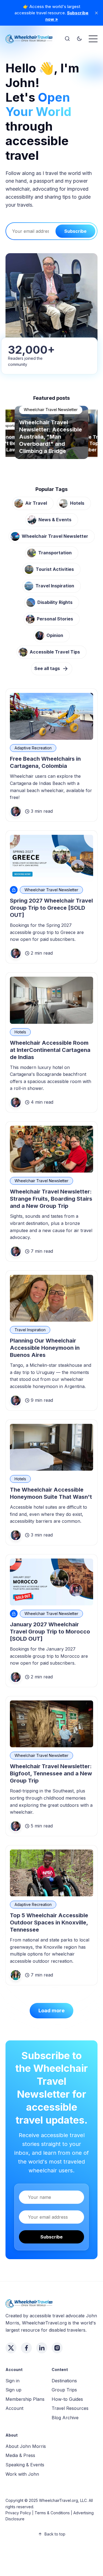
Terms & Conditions (52, 2513)
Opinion (55, 635)
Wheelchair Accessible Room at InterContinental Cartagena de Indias (50, 1050)
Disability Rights (55, 602)
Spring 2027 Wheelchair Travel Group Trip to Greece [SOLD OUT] (51, 908)
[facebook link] (26, 2348)
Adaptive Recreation (33, 748)
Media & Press (20, 2455)
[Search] (67, 39)
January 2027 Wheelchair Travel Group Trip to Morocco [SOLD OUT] (50, 1632)
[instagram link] (57, 2348)
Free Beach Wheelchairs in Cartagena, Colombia (45, 762)
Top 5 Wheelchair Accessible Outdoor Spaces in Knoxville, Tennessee (49, 1922)
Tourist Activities (55, 569)
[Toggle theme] (79, 39)
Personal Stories (39, 424)
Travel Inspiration (55, 586)
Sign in (12, 2381)
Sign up (13, 2390)
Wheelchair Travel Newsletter (55, 536)
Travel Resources (70, 2408)
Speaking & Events (25, 2465)
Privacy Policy (18, 2513)
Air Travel (36, 503)
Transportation (55, 553)
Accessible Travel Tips (55, 652)
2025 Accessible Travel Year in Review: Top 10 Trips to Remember (51, 444)
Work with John (22, 2474)
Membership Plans (25, 2399)
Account (14, 2408)
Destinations (64, 2381)
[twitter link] (11, 2348)
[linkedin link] (42, 2348)
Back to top (55, 2534)
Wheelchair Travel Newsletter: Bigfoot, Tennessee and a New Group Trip (51, 1773)
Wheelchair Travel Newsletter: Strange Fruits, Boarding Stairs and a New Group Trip (51, 1199)
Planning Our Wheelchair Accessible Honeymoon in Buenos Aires (45, 1348)
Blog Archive (65, 2418)
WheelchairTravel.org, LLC (63, 2500)
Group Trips (64, 2390)
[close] (96, 13)
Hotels (77, 503)
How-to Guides (67, 2399)
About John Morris (26, 2446)
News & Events (55, 520)
